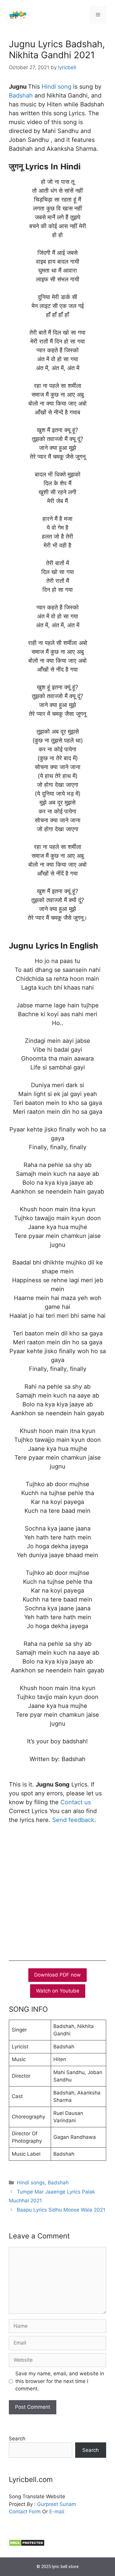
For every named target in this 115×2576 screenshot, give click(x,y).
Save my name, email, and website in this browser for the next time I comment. (60, 2381)
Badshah (21, 95)
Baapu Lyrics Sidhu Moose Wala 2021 (61, 2210)
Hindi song (56, 87)
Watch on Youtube (58, 1991)
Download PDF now (57, 1975)
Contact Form (25, 2512)
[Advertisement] (57, 1891)
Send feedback (73, 1820)
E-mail (57, 2512)
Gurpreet (48, 2504)
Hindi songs (31, 2183)
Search (17, 2439)
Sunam (67, 2504)
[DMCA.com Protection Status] (27, 2545)
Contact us (76, 1802)
